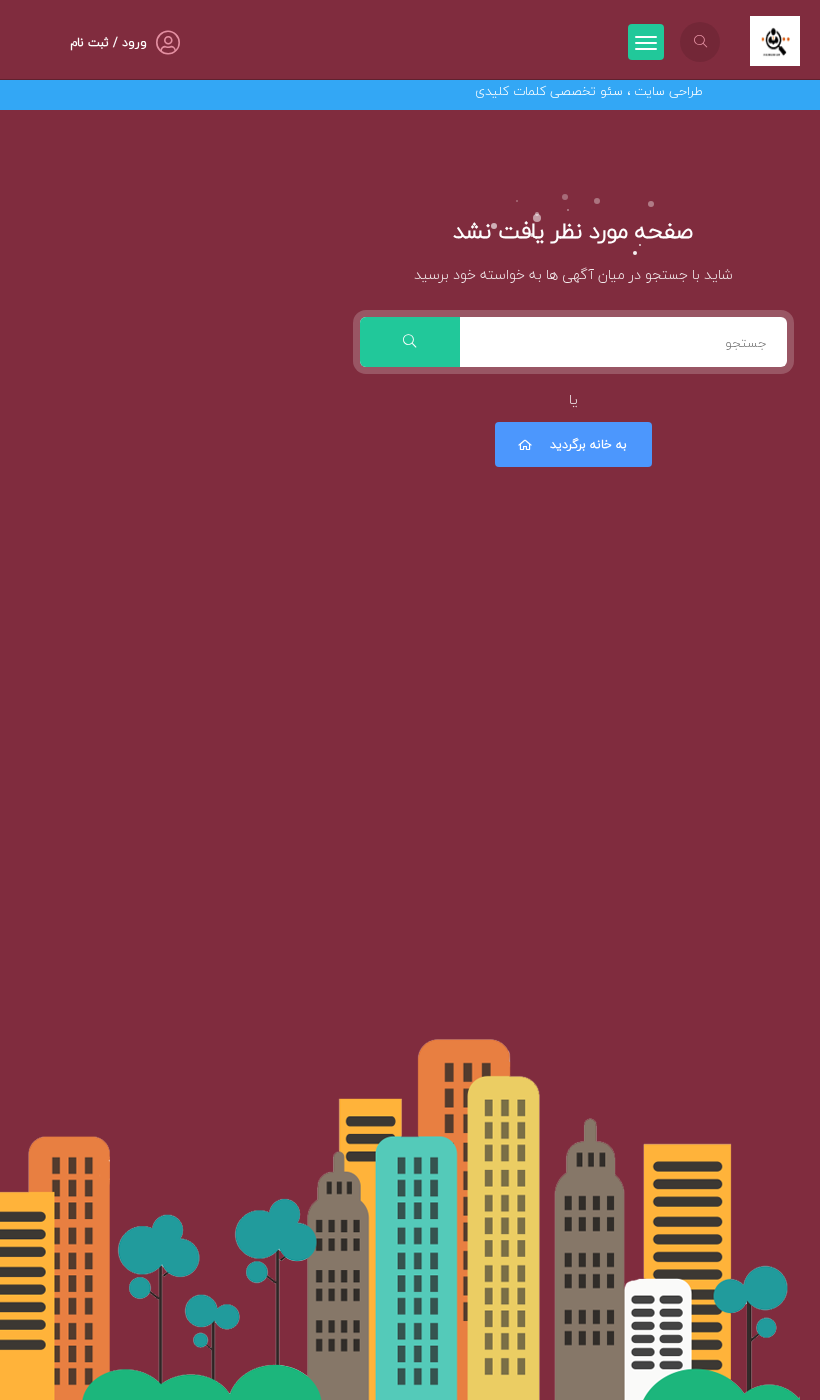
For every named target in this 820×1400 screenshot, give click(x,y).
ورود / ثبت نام (108, 42)
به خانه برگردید (588, 444)
